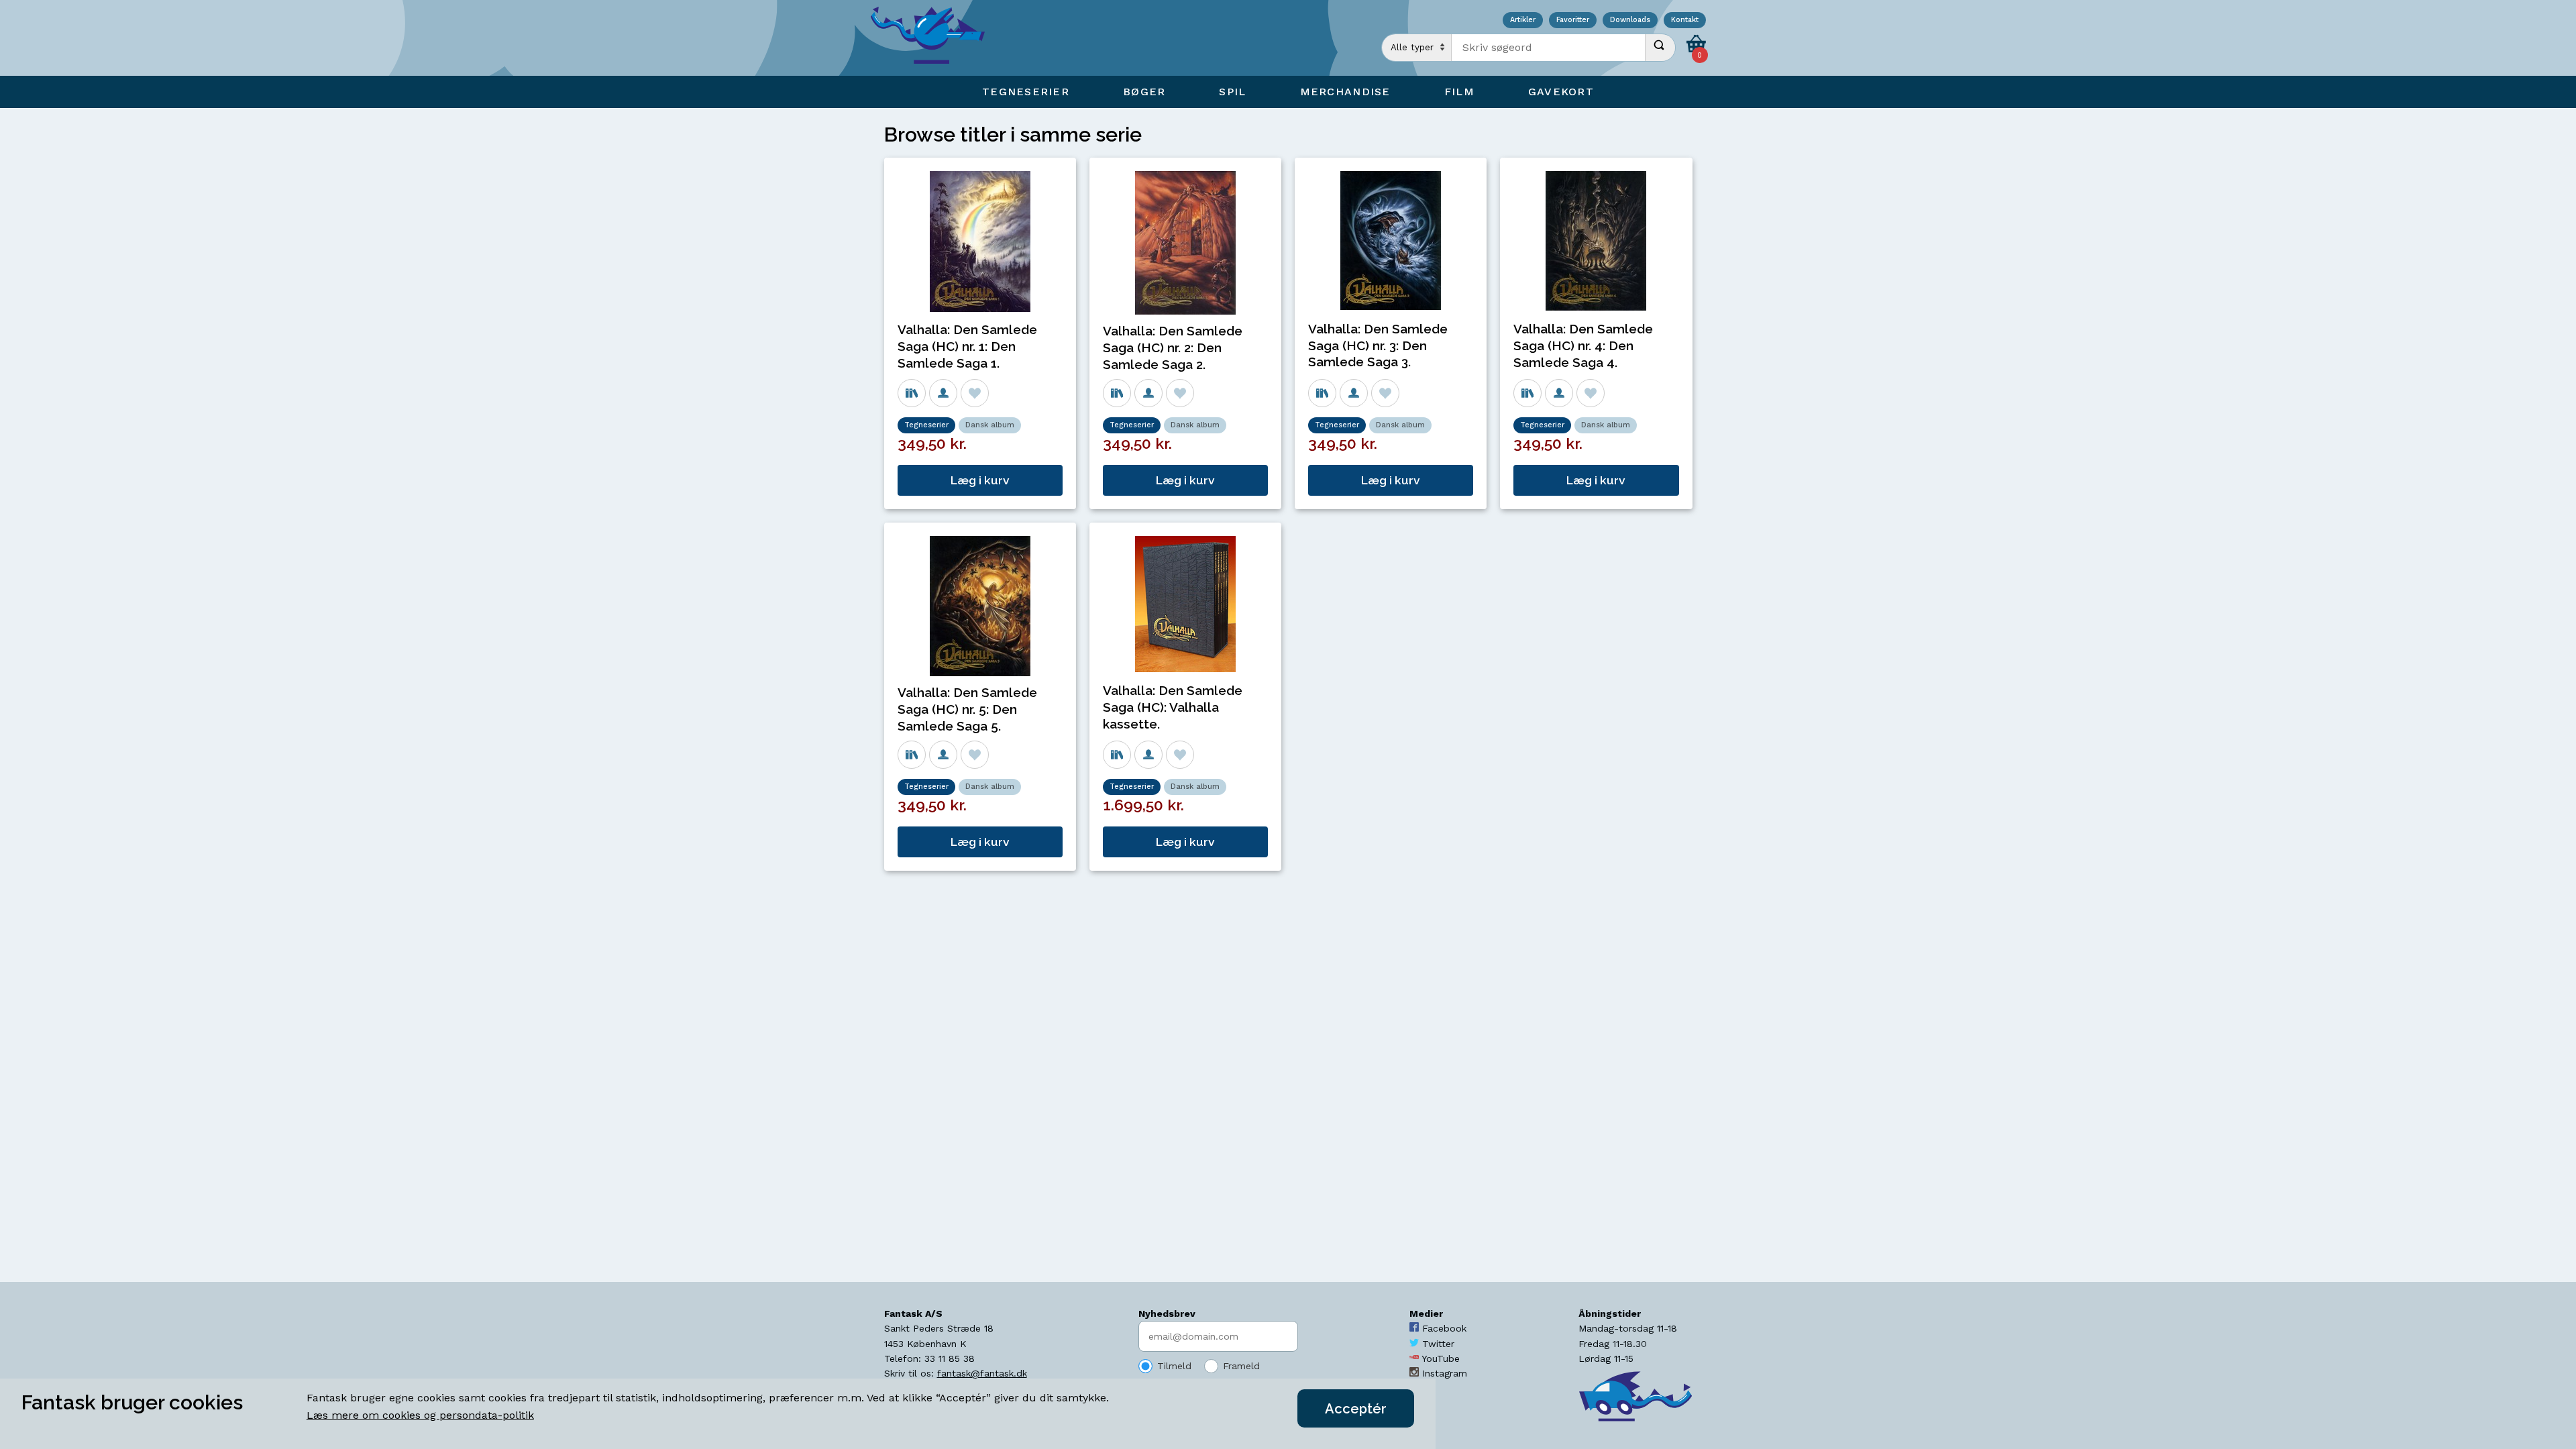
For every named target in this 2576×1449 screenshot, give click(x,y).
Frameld (1241, 1366)
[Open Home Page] (934, 38)
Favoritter (1573, 20)
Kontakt (1685, 20)
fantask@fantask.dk (982, 1373)
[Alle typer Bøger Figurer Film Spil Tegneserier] (1417, 48)
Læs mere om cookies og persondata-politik (420, 1415)
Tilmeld (1174, 1366)
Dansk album (990, 425)
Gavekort (1561, 92)
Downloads (1630, 20)
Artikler (1523, 20)
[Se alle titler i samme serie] (912, 393)
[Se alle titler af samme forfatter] (943, 393)
